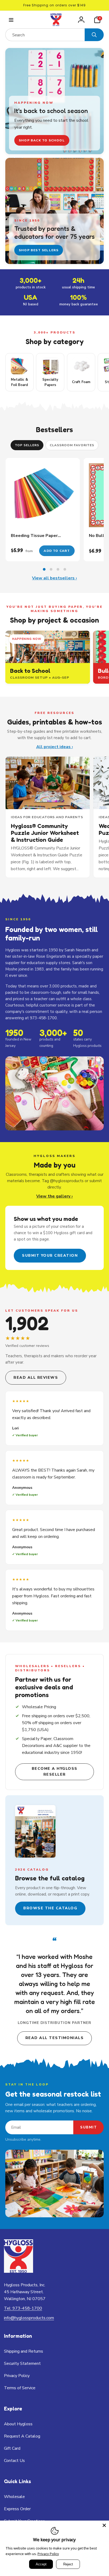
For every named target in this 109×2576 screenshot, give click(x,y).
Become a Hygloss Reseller (55, 1771)
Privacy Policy (48, 2554)
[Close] (104, 2525)
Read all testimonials (55, 2038)
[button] (11, 20)
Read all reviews (36, 1378)
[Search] (94, 35)
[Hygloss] (19, 2271)
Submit (88, 2127)
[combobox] (45, 35)
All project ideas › (55, 747)
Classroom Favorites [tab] (72, 445)
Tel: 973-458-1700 (23, 2308)
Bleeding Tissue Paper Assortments (34, 536)
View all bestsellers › (54, 578)
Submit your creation (50, 1256)
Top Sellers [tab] (27, 445)
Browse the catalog (50, 1908)
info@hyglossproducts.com (29, 2318)
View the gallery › (54, 1196)
